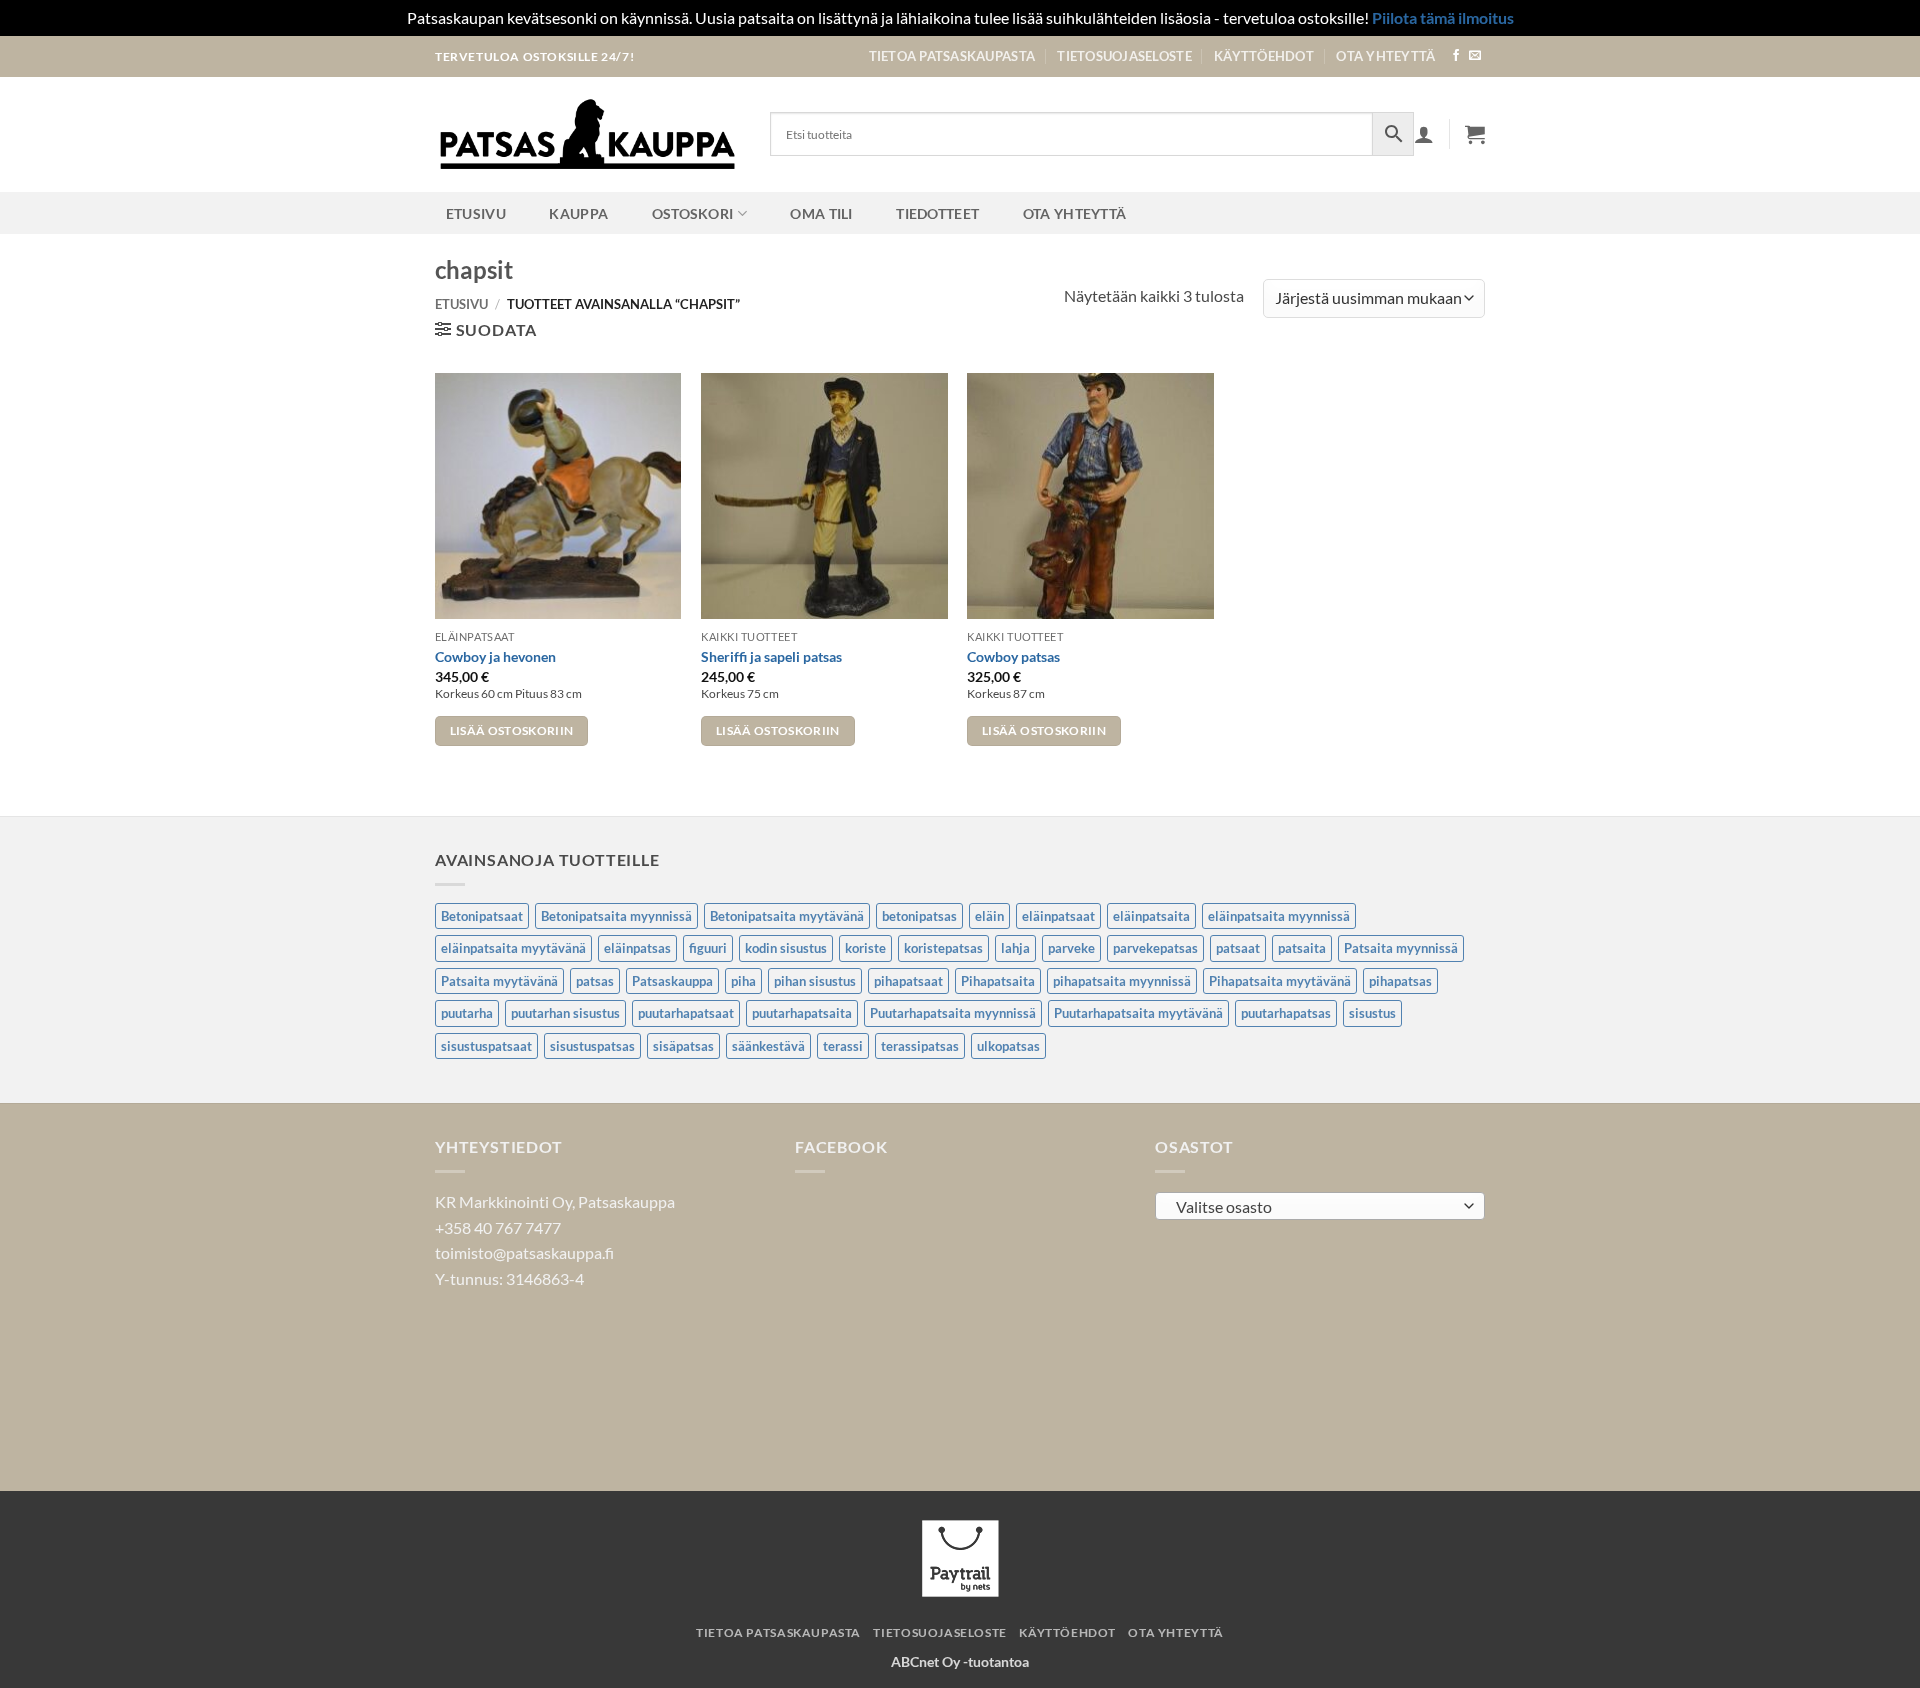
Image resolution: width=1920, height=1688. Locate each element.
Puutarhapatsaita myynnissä (953, 1013)
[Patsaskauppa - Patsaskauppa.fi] (587, 134)
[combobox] (1320, 1206)
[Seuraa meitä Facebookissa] (1456, 56)
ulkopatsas (1008, 1046)
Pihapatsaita (998, 981)
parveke (1071, 948)
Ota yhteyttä (1385, 56)
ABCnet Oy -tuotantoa (960, 1661)
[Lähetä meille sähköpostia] (1475, 56)
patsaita (1302, 948)
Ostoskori (693, 213)
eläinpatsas (637, 948)
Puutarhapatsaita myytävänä (1138, 1013)
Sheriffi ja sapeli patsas (771, 656)
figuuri (708, 948)
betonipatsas (919, 916)
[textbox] (1315, 1207)
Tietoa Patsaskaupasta (952, 56)
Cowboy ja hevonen (495, 656)
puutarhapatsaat (686, 1013)
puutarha (467, 1013)
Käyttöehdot (1264, 56)
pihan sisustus (815, 981)
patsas (595, 981)
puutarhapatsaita (802, 1013)
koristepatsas (943, 948)
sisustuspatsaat (486, 1046)
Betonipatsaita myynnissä (616, 916)
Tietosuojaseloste (1124, 56)
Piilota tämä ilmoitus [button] (1443, 17)
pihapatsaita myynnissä (1122, 981)
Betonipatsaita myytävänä (787, 916)
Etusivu (476, 214)
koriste (865, 948)
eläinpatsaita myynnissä (1279, 916)
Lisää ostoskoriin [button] (512, 730)
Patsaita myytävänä (499, 981)
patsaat (1238, 948)
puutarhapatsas (1286, 1013)
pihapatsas (1400, 981)
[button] (1475, 134)
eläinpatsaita (1151, 916)
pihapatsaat (908, 981)
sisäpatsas (683, 1046)
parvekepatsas (1155, 948)
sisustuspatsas (592, 1046)
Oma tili (821, 214)
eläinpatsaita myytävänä (513, 948)
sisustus (1372, 1013)
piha (743, 981)
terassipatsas (920, 1046)
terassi (843, 1046)
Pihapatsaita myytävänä (1280, 981)
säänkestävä (768, 1046)
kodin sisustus (786, 948)
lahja (1015, 948)
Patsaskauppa (672, 981)
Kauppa (578, 214)
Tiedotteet (937, 214)
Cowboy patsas (1013, 656)
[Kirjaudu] (1424, 134)
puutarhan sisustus (565, 1013)
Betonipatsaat (482, 916)
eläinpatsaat (1058, 916)
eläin (989, 916)
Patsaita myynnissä (1401, 948)
